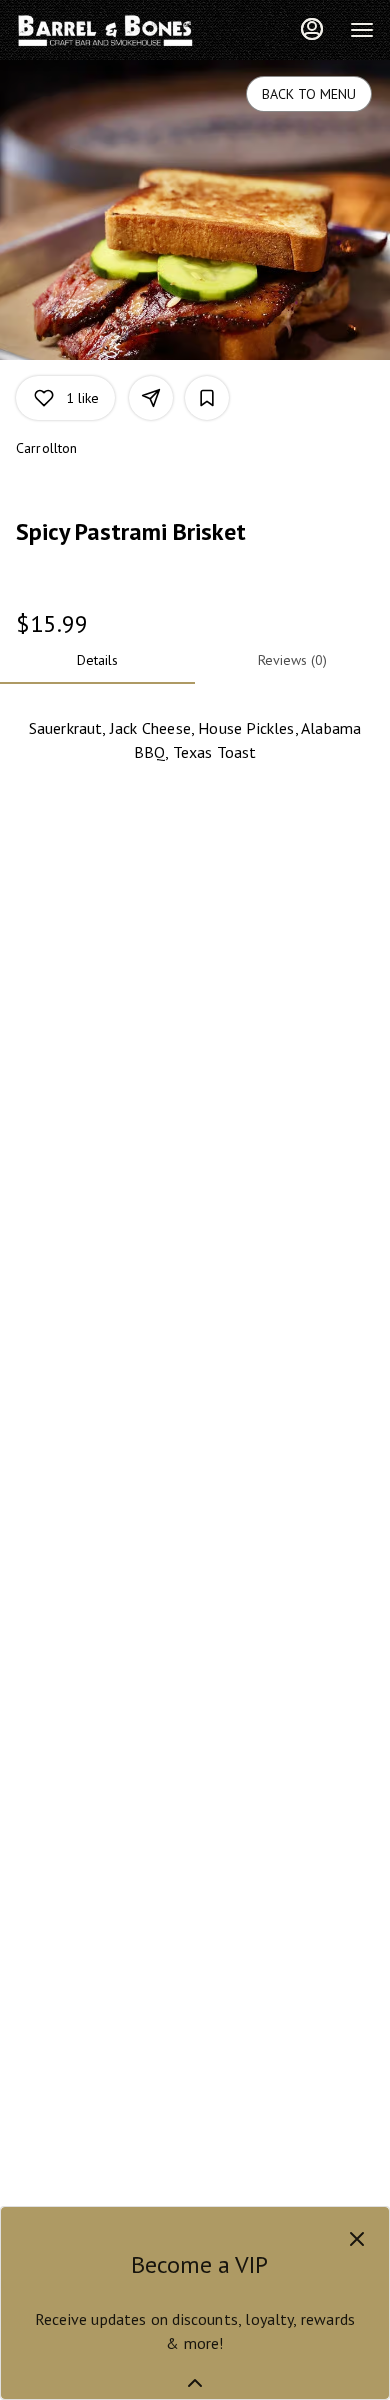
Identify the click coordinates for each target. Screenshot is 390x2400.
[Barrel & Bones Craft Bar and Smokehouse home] (106, 30)
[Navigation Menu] (362, 30)
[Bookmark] (207, 398)
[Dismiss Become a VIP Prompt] (357, 2239)
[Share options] (151, 398)
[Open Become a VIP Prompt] (195, 2383)
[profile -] (312, 29)
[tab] (97, 660)
